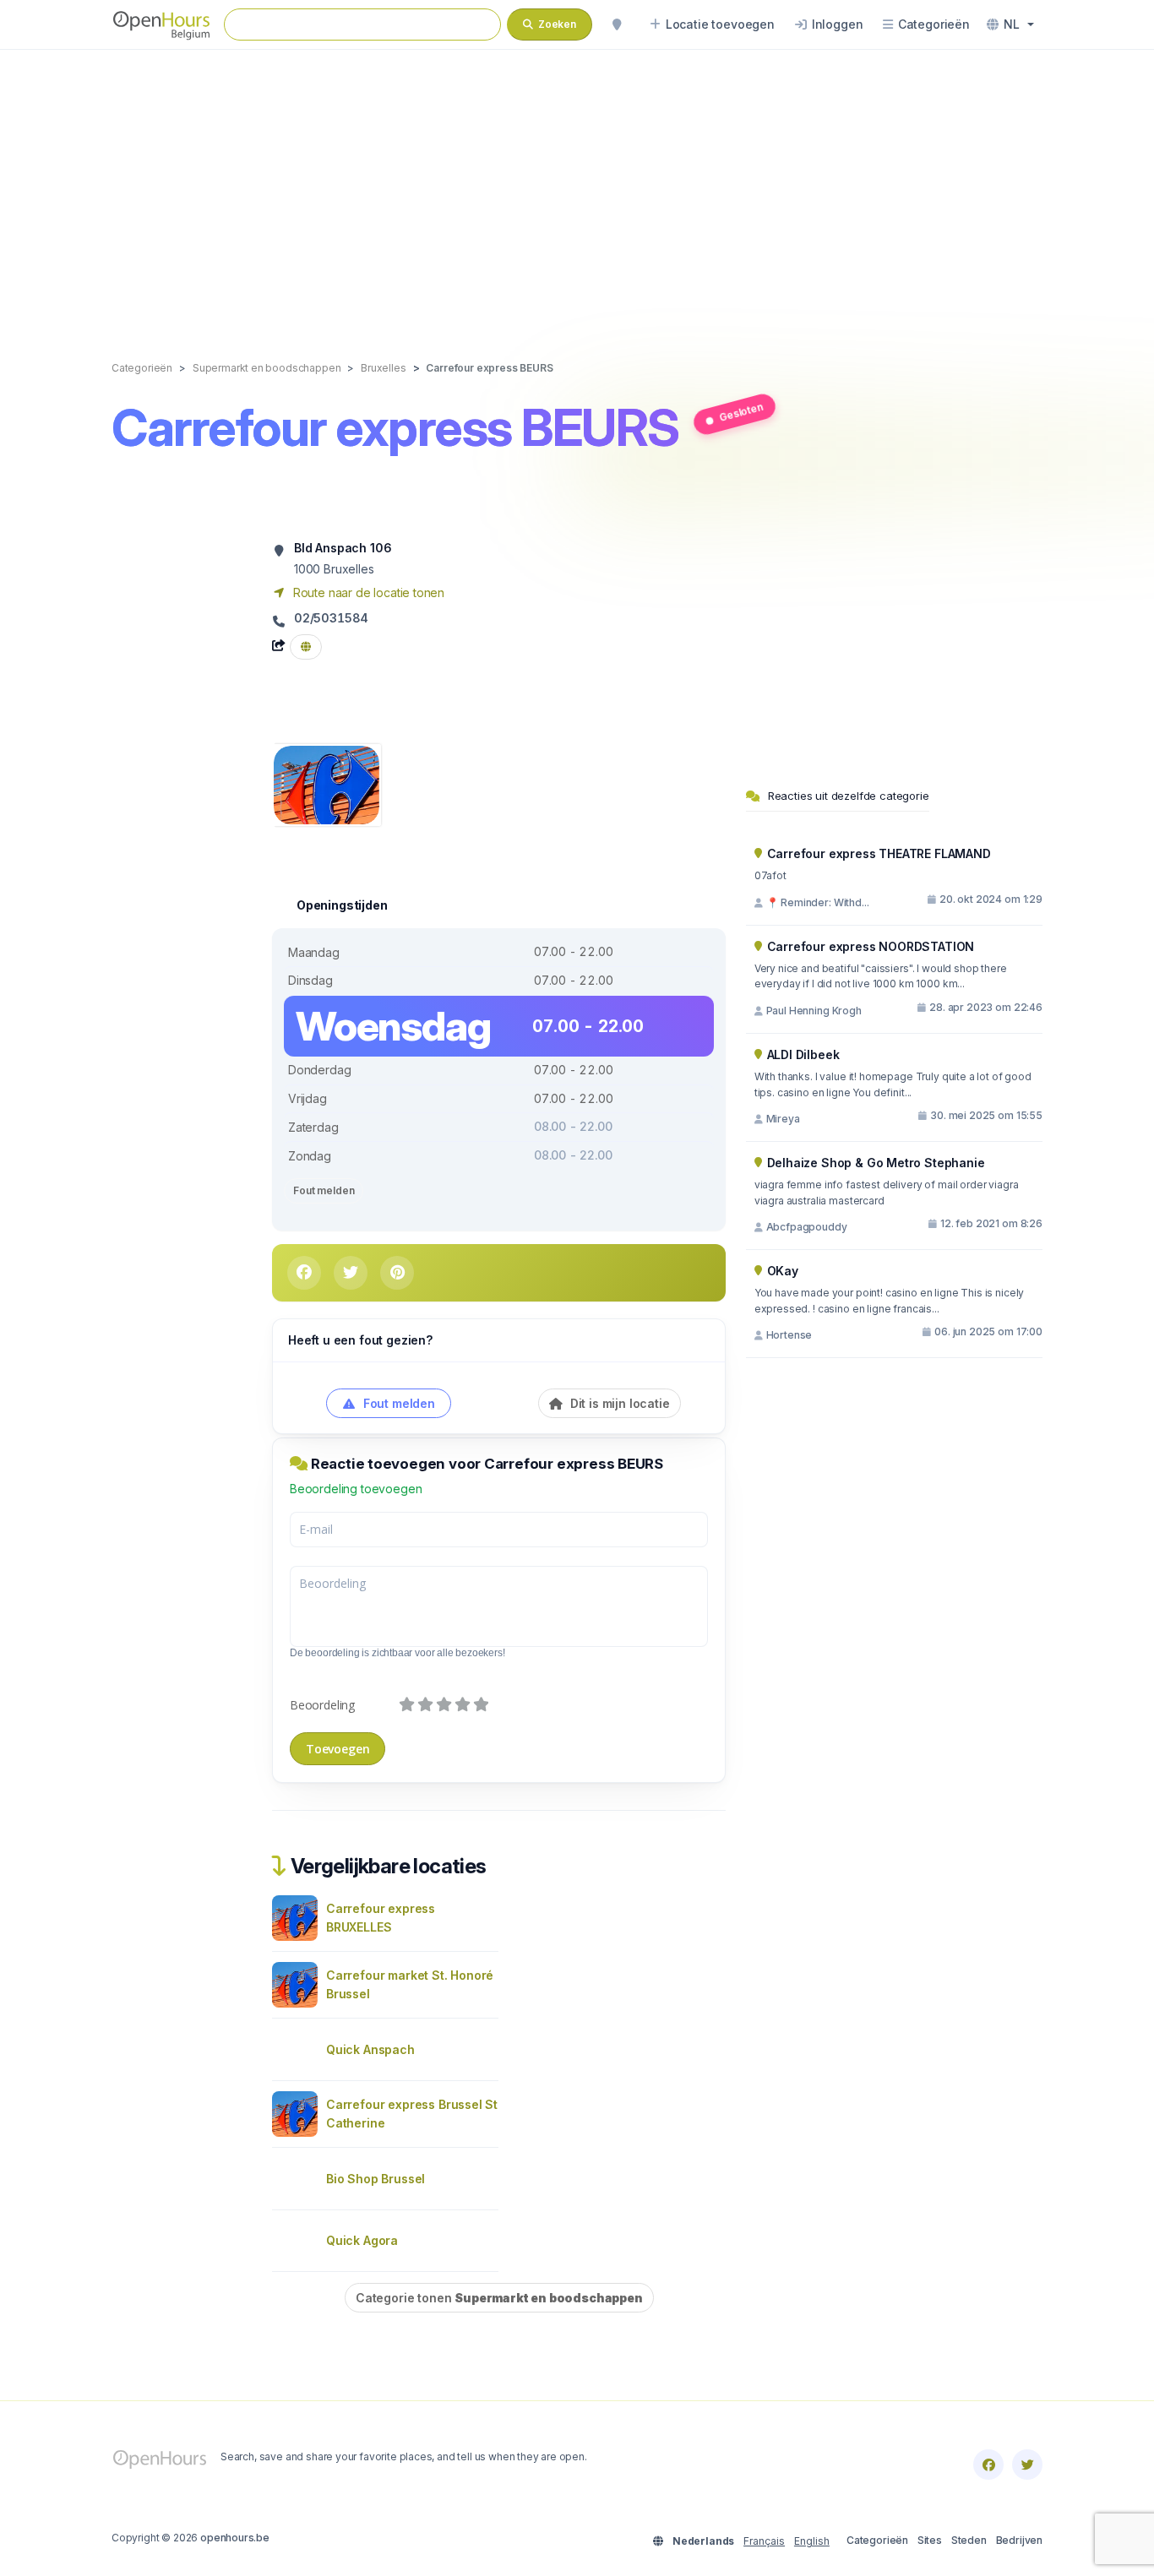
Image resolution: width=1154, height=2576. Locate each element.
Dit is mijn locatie (618, 1403)
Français (764, 2541)
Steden (969, 2540)
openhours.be (235, 2538)
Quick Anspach (370, 2049)
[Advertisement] (577, 187)
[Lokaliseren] (617, 24)
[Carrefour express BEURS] (327, 783)
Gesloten (740, 411)
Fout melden (324, 1190)
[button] (1010, 24)
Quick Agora (362, 2240)
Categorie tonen (499, 2298)
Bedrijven (1019, 2540)
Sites (930, 2540)
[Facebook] (988, 2465)
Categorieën (877, 2540)
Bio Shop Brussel (376, 2179)
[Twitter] (1027, 2465)
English (812, 2541)
